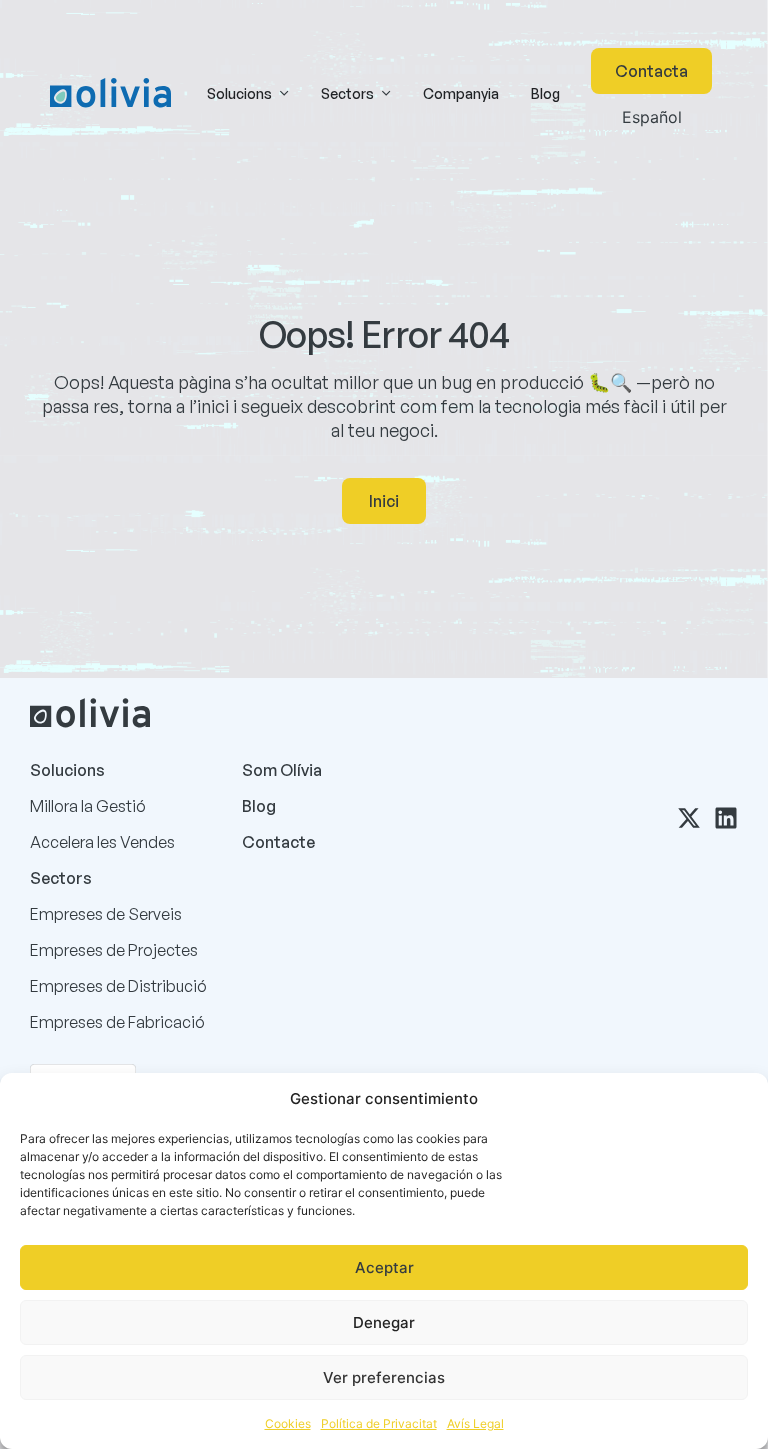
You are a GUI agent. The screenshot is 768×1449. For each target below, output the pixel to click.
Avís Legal (475, 1423)
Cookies (288, 1423)
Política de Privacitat (379, 1423)
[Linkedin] (726, 818)
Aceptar (384, 1267)
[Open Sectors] (386, 93)
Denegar (384, 1322)
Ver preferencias (384, 1377)
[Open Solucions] (284, 93)
